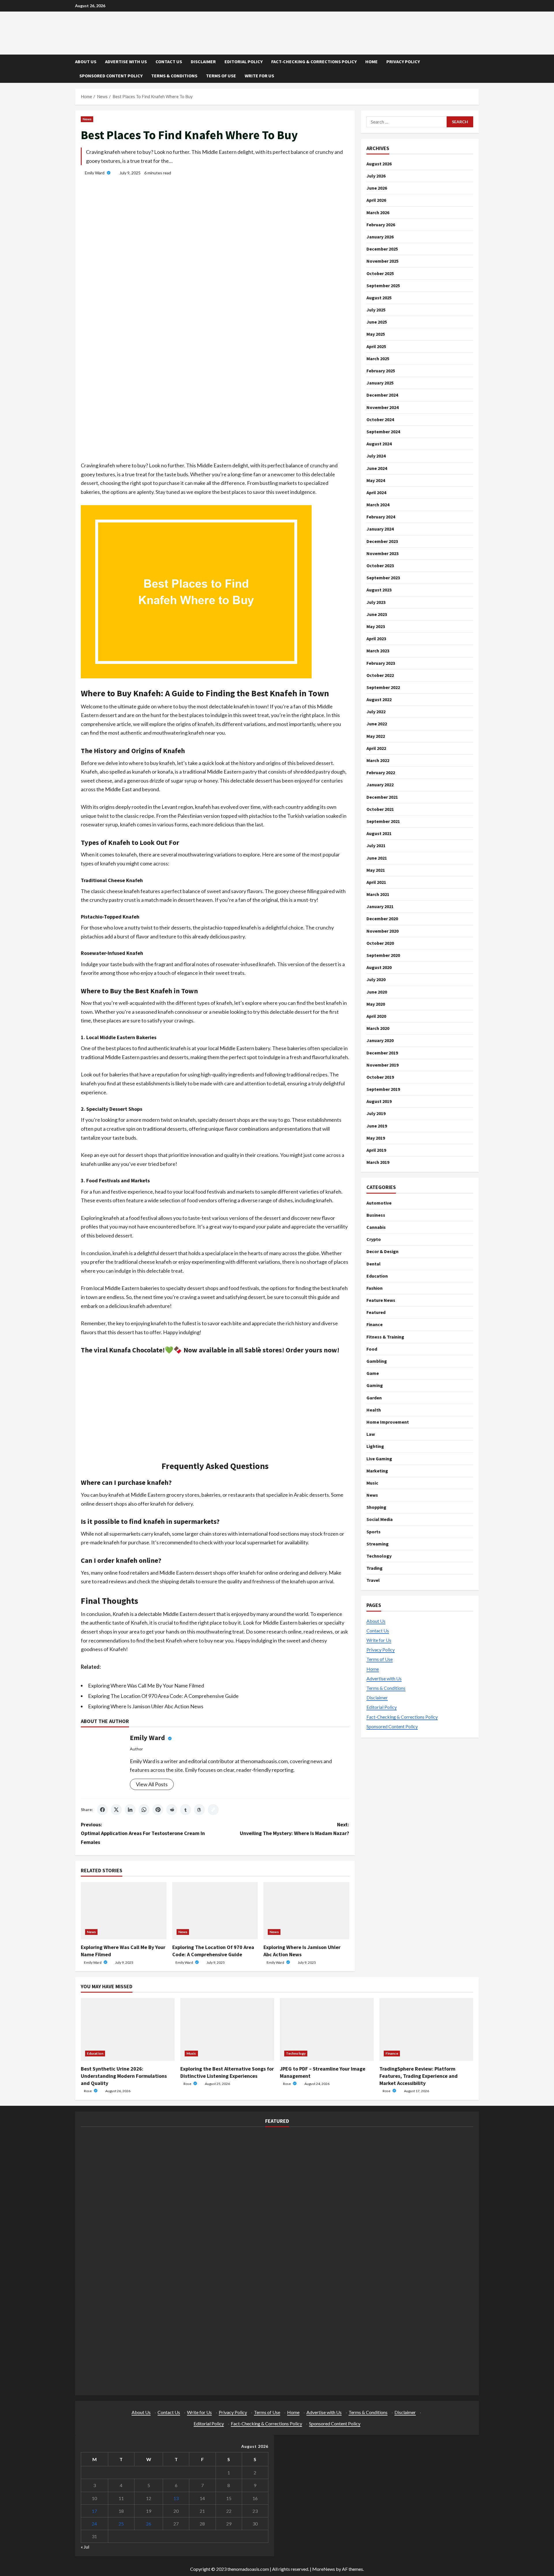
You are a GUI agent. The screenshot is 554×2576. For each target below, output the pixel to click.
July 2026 (376, 176)
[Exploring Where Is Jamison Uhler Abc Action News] (306, 1911)
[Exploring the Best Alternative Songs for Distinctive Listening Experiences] (227, 2029)
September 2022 (383, 687)
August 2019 (379, 1101)
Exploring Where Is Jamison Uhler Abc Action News (146, 1706)
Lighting (375, 1446)
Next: (294, 1829)
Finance (375, 1324)
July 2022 (376, 712)
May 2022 (376, 736)
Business (376, 1215)
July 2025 (376, 310)
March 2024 (378, 505)
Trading (375, 1568)
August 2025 (379, 298)
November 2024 (382, 407)
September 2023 (383, 578)
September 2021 (383, 821)
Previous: (143, 1833)
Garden (374, 1397)
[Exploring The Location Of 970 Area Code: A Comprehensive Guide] (215, 1911)
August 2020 (379, 967)
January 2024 (380, 529)
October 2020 (380, 943)
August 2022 (379, 699)
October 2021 (380, 809)
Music (372, 1483)
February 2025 (381, 371)
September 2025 (383, 285)
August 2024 (379, 444)
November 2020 (382, 931)
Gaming (375, 1385)
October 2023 (380, 565)
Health (374, 1410)
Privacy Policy (403, 61)
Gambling (377, 1361)
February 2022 (381, 772)
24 (94, 2524)
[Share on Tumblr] (186, 1810)
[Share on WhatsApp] (144, 1810)
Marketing (377, 1471)
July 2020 (376, 979)
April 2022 (376, 748)
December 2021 (382, 797)
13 (176, 2498)
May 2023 (376, 626)
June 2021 (377, 858)
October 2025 (380, 273)
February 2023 (381, 663)
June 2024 (377, 468)
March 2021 (378, 894)
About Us (86, 61)
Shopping (376, 1507)
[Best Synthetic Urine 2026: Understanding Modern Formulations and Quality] (128, 2029)
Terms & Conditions (174, 76)
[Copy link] (213, 1810)
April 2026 (376, 200)
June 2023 (377, 614)
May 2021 (376, 870)
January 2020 (380, 1040)
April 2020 (376, 1016)
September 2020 (383, 955)
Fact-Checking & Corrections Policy (314, 61)
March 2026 (378, 212)
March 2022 (378, 760)
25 (121, 2524)
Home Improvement (388, 1422)
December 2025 (382, 249)
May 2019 (376, 1138)
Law (371, 1434)
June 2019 (377, 1126)
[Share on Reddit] (172, 1810)
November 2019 (382, 1065)
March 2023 (378, 651)
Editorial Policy (244, 61)
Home (371, 61)
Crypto (374, 1239)
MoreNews (324, 2569)
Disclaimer (203, 61)
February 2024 (381, 517)
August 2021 (379, 833)
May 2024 (376, 480)
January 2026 (380, 237)
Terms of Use (221, 76)
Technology (379, 1556)
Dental (374, 1263)
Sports (374, 1532)
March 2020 (378, 1028)
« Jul (85, 2547)
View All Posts (152, 1784)
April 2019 (376, 1150)
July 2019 (376, 1113)
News (87, 119)
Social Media (380, 1519)
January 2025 (380, 383)
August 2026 (379, 164)
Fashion (375, 1288)
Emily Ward (95, 173)
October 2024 (380, 419)
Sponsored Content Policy (111, 76)
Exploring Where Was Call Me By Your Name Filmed (146, 1685)
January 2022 (380, 785)
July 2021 (376, 845)
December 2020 (382, 919)
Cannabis (376, 1227)
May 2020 (376, 1004)
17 (94, 2511)
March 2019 (378, 1162)
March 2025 (378, 359)
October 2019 (380, 1077)
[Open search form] (477, 69)
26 (149, 2524)
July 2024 (376, 456)
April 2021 (376, 882)
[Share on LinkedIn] (130, 1810)
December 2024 (382, 395)
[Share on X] (116, 1810)
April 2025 (376, 346)
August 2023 (379, 590)
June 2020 (377, 992)
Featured (376, 1312)
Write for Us (259, 76)
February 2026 (381, 225)
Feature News (381, 1300)
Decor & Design (382, 1251)
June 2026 (377, 188)
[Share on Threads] (199, 1810)
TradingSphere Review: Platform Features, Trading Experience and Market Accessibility (419, 2076)
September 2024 (383, 432)
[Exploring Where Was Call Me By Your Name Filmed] (124, 1911)
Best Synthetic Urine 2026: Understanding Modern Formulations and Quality (124, 2076)
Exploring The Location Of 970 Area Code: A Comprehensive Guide (163, 1696)
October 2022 (380, 675)
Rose (88, 2091)
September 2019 (383, 1089)
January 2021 (380, 906)
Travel (373, 1580)
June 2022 (377, 724)
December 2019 (382, 1052)
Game (373, 1373)
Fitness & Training (385, 1337)
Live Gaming (379, 1458)
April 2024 (376, 492)
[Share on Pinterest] (158, 1810)
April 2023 (376, 639)
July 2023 (376, 602)
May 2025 (376, 334)
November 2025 (382, 261)
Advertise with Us (126, 61)
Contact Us (169, 61)
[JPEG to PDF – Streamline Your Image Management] (327, 2029)
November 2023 (382, 553)
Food (372, 1349)
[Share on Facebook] (102, 1810)
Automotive (379, 1203)
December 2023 (382, 541)
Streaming (378, 1544)
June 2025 (377, 322)
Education (377, 1276)
